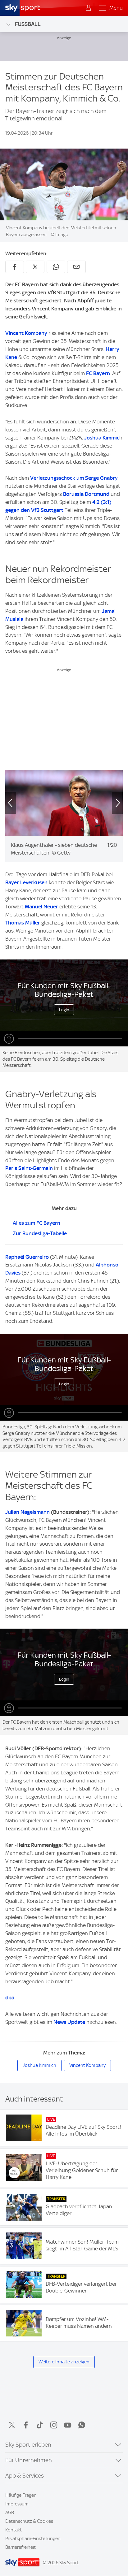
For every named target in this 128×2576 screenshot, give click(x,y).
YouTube (68, 2425)
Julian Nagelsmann (27, 1512)
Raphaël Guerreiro (27, 1257)
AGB (10, 2513)
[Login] (88, 8)
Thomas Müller (23, 923)
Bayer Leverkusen (26, 882)
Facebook (26, 2425)
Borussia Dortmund (86, 494)
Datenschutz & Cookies (29, 2521)
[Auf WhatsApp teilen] (56, 267)
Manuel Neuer (42, 907)
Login (64, 1010)
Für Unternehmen (29, 2460)
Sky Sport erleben (28, 2445)
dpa (10, 1998)
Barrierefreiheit (21, 2547)
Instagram (54, 2425)
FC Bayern (98, 373)
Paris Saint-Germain (29, 1168)
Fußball (28, 24)
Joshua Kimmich (39, 2065)
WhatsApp (82, 2425)
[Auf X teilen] (35, 267)
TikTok (40, 2425)
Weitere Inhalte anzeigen (64, 2362)
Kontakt (14, 2530)
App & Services (25, 2476)
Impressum (17, 2504)
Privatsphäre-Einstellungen (33, 2539)
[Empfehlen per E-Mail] (76, 267)
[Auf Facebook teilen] (15, 267)
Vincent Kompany (26, 333)
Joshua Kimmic (102, 438)
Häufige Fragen (21, 2495)
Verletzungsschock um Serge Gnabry (74, 478)
